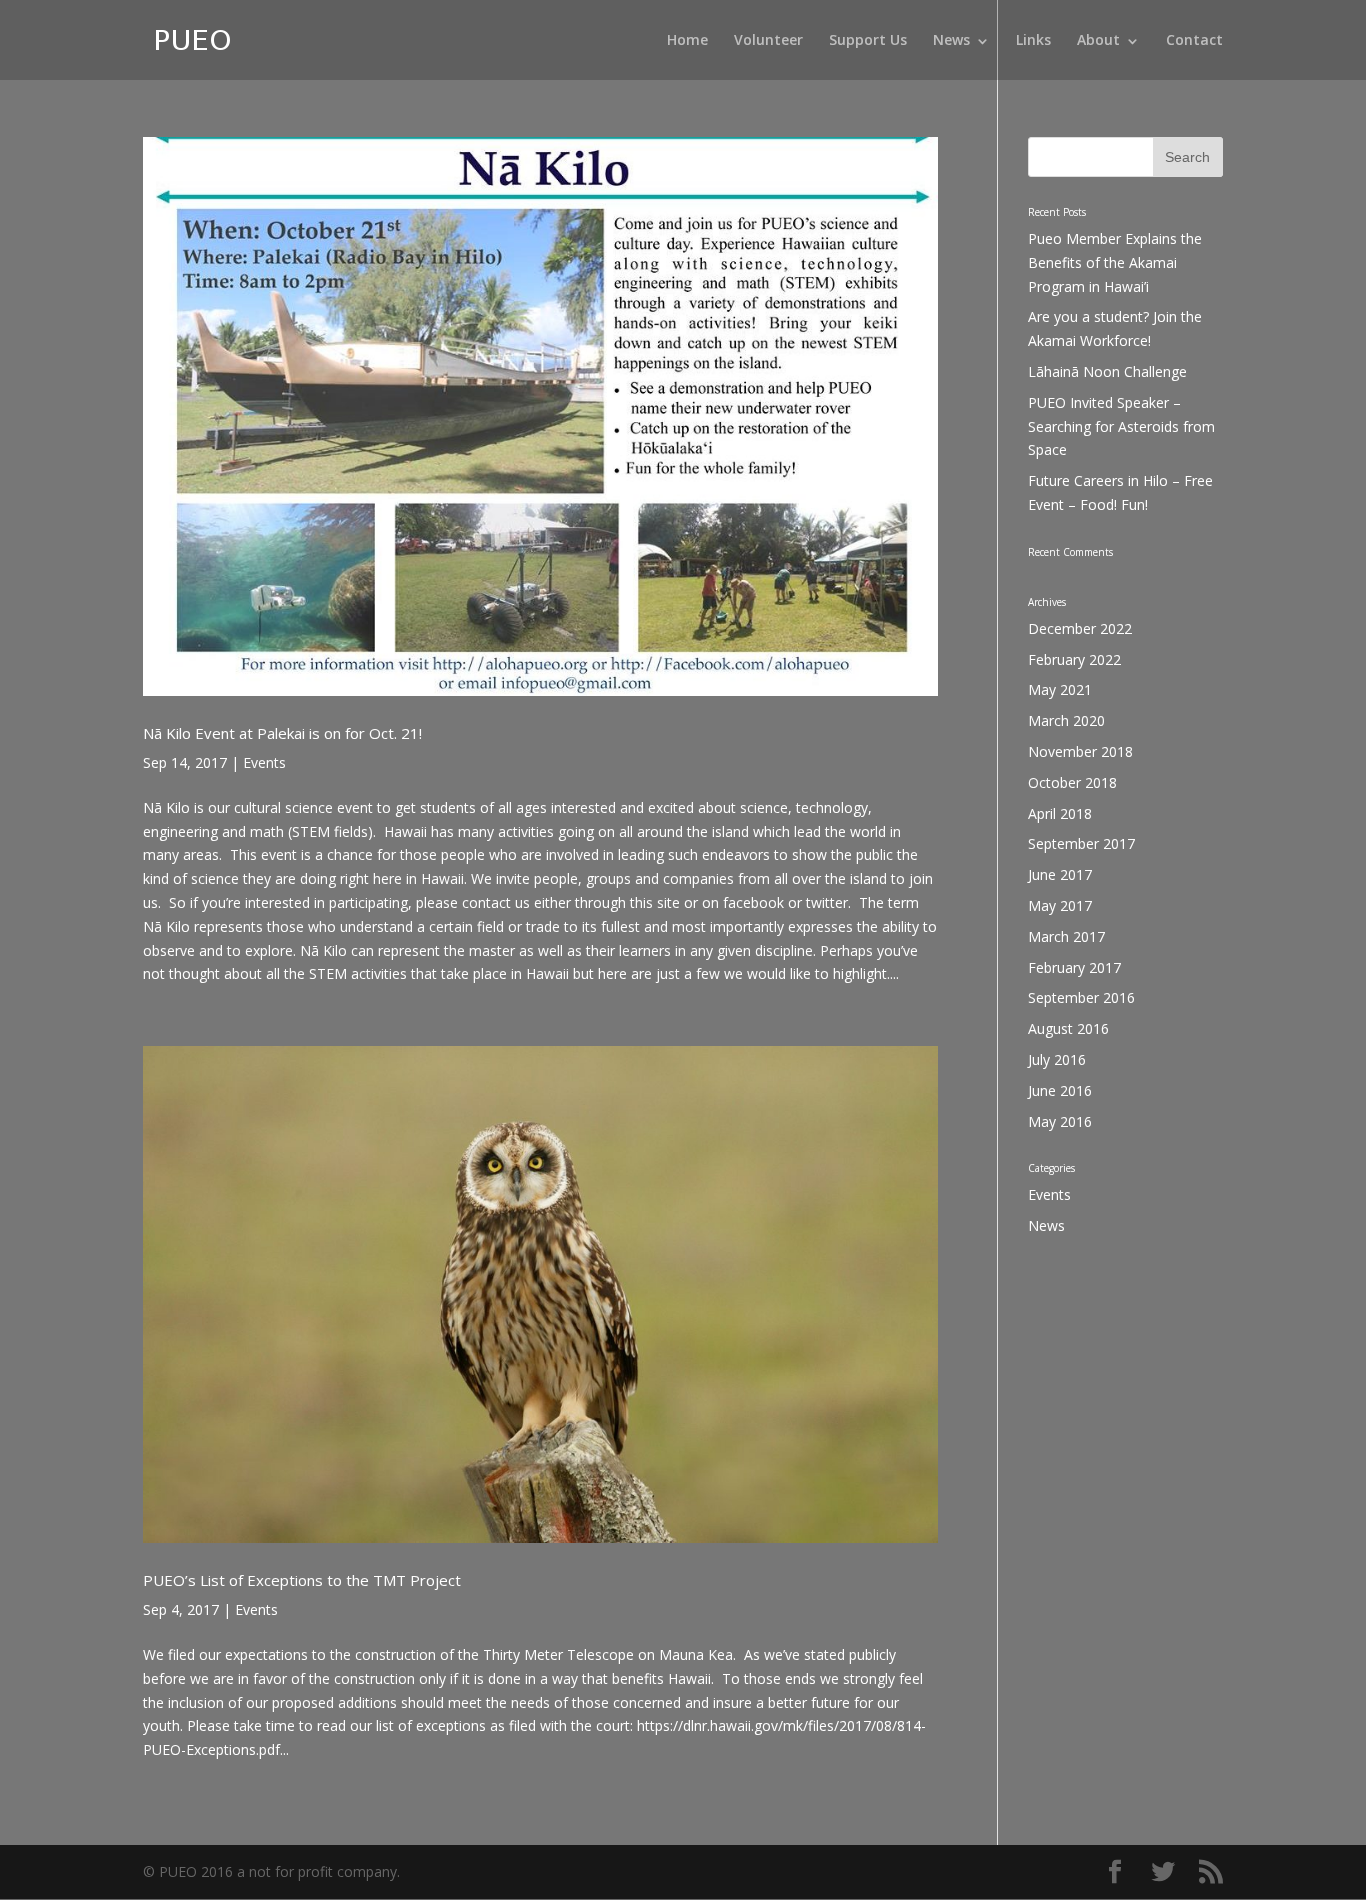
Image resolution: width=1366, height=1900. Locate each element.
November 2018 (1080, 751)
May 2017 (1060, 905)
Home (687, 41)
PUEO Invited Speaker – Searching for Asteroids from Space (1121, 426)
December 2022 (1080, 628)
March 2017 (1066, 936)
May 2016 (1060, 1121)
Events (264, 762)
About (1098, 41)
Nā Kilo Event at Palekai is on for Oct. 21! (282, 733)
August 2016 (1068, 1028)
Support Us (868, 41)
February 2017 (1074, 967)
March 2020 (1066, 720)
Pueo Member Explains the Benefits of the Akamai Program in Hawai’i (1115, 262)
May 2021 (1060, 689)
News (951, 41)
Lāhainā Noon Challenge (1107, 371)
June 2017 (1060, 874)
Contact (1194, 41)
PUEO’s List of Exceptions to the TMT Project (302, 1580)
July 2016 (1057, 1059)
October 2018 (1072, 782)
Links (1033, 41)
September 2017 (1081, 843)
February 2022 (1074, 659)
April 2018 (1060, 813)
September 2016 (1081, 997)
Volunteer (768, 41)
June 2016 (1060, 1090)
